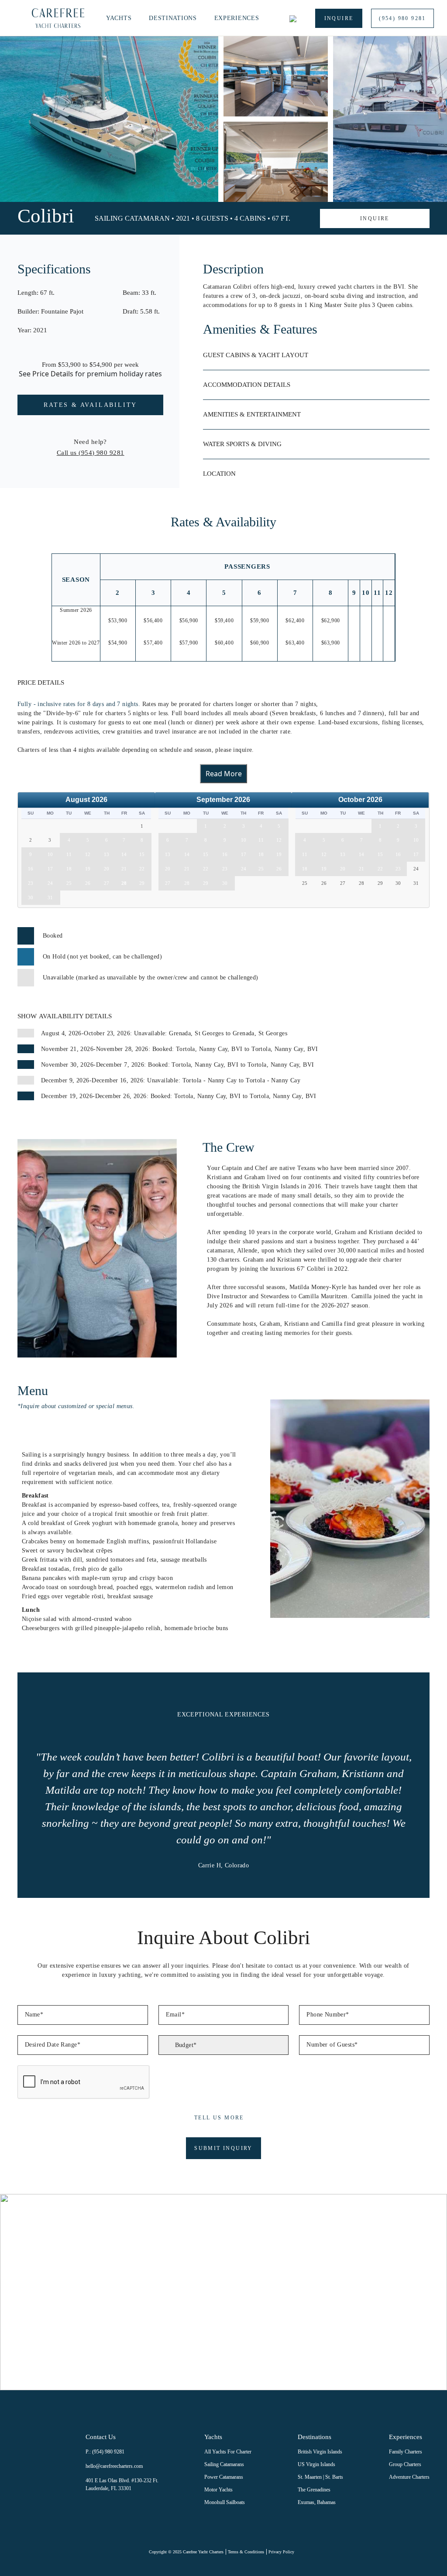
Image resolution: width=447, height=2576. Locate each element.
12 (88, 854)
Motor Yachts (218, 2490)
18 (69, 869)
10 (50, 854)
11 (69, 854)
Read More (224, 774)
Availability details (65, 1016)
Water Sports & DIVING (242, 444)
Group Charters (405, 2464)
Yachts (119, 18)
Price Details (53, 374)
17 (50, 869)
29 (142, 883)
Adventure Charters (409, 2477)
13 (107, 854)
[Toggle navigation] (17, 18)
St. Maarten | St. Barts (320, 2477)
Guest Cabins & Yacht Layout (256, 355)
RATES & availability (90, 405)
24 (50, 883)
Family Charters (406, 2452)
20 (107, 869)
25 (69, 883)
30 (31, 897)
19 (88, 869)
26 (88, 883)
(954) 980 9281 (402, 18)
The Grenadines (314, 2490)
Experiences (237, 18)
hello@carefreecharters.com (114, 2466)
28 (124, 883)
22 (142, 869)
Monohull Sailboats (225, 2502)
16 (31, 869)
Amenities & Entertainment (252, 414)
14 (124, 854)
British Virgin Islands (320, 2452)
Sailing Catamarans (224, 2464)
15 (142, 854)
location (219, 474)
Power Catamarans (224, 2477)
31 (50, 897)
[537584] (304, 218)
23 (31, 883)
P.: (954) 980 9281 (105, 2452)
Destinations (173, 18)
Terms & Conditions (246, 2552)
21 (124, 869)
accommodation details (247, 385)
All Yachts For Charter (228, 2452)
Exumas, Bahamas (317, 2502)
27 (107, 883)
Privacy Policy (281, 2552)
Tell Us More (219, 2118)
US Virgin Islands (316, 2464)
